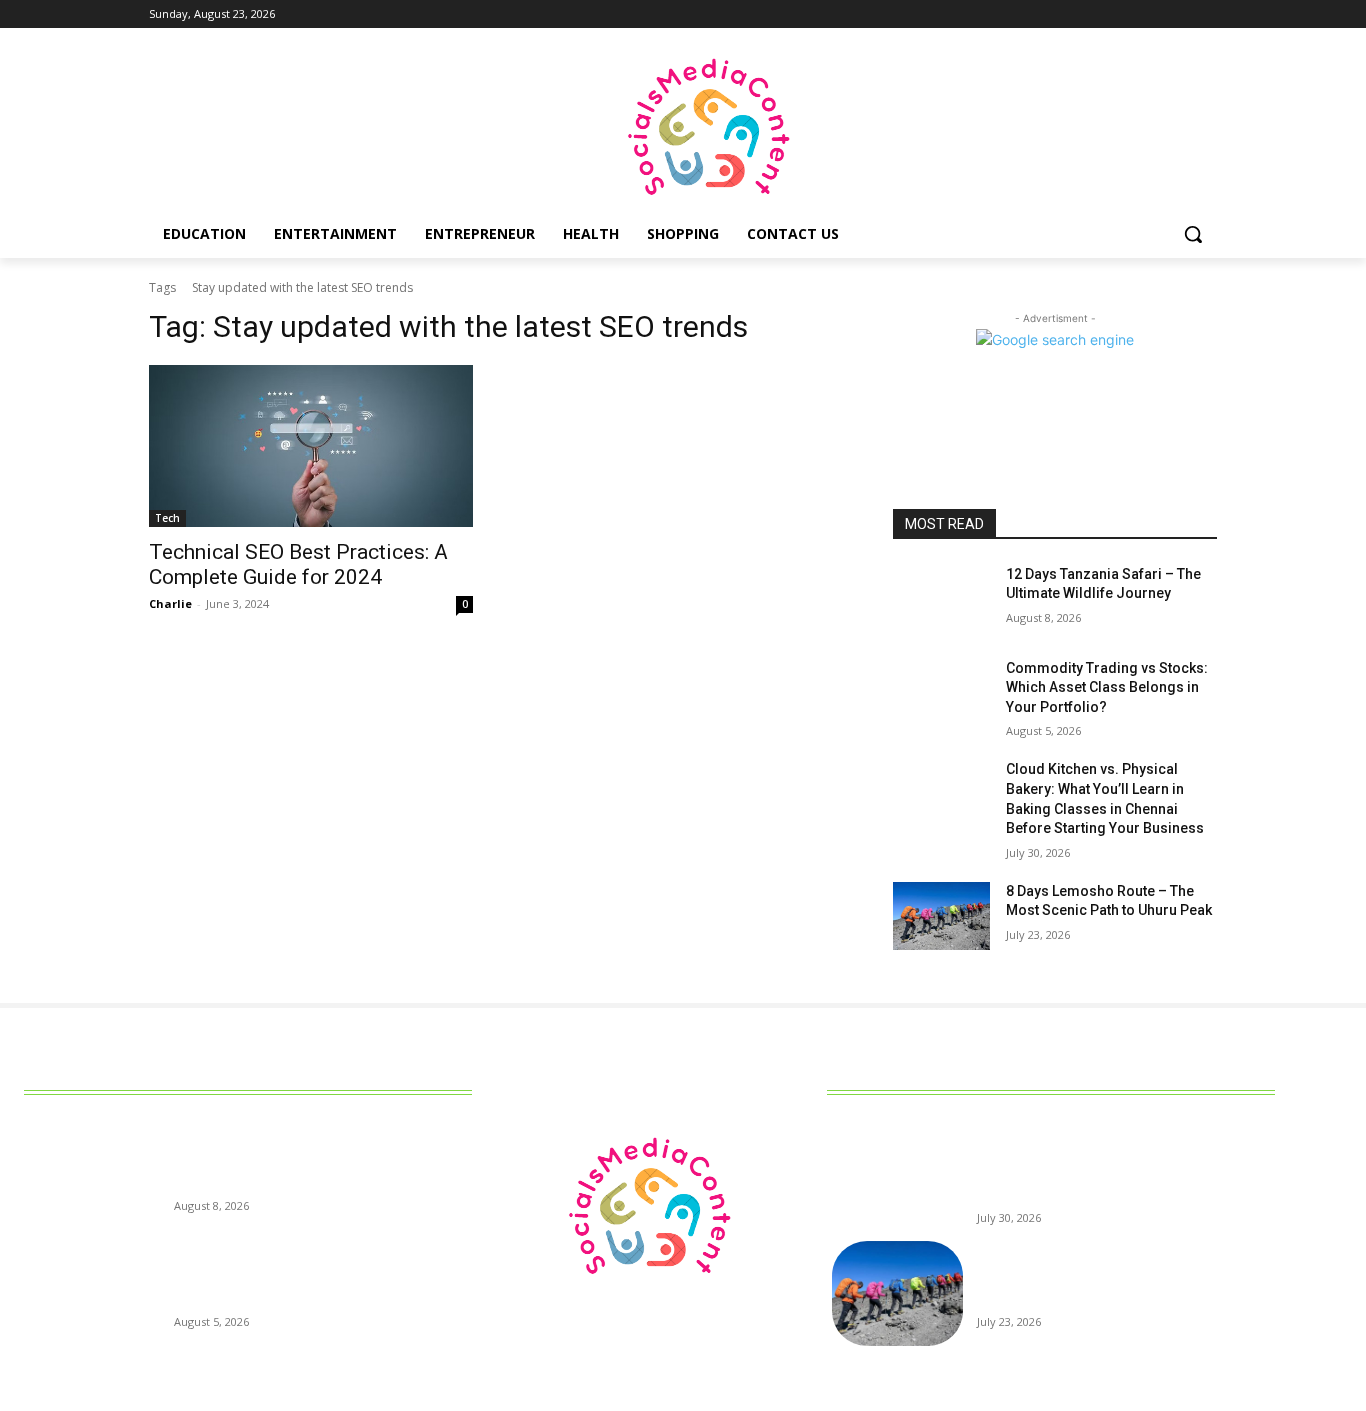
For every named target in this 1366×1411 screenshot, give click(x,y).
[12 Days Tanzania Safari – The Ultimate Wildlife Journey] (941, 599)
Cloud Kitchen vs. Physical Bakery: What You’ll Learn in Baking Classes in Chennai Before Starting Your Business (1123, 1169)
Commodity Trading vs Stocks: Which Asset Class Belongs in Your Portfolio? (1107, 687)
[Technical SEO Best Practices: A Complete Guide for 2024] (311, 446)
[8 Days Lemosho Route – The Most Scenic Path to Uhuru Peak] (941, 916)
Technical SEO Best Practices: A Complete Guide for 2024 (298, 564)
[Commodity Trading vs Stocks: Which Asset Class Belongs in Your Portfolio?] (941, 693)
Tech (167, 518)
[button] (1193, 234)
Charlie (170, 603)
